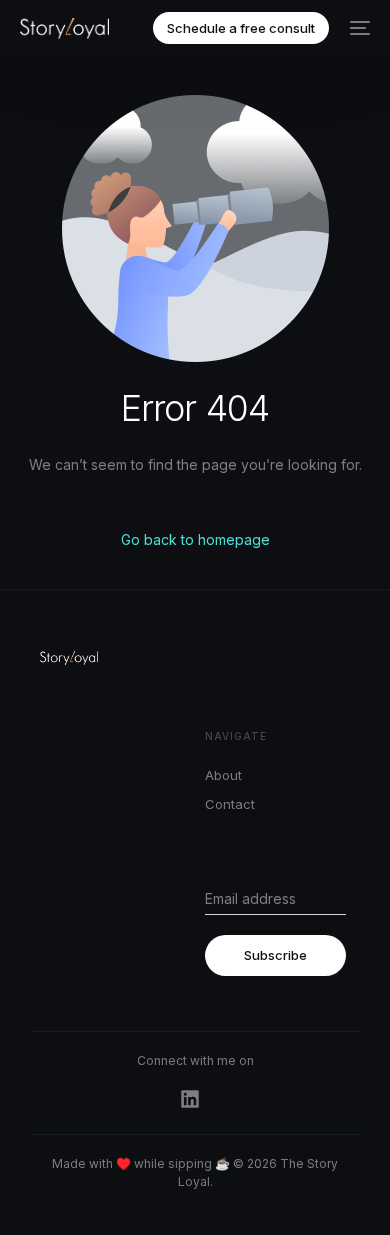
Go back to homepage (195, 539)
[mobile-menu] (359, 28)
